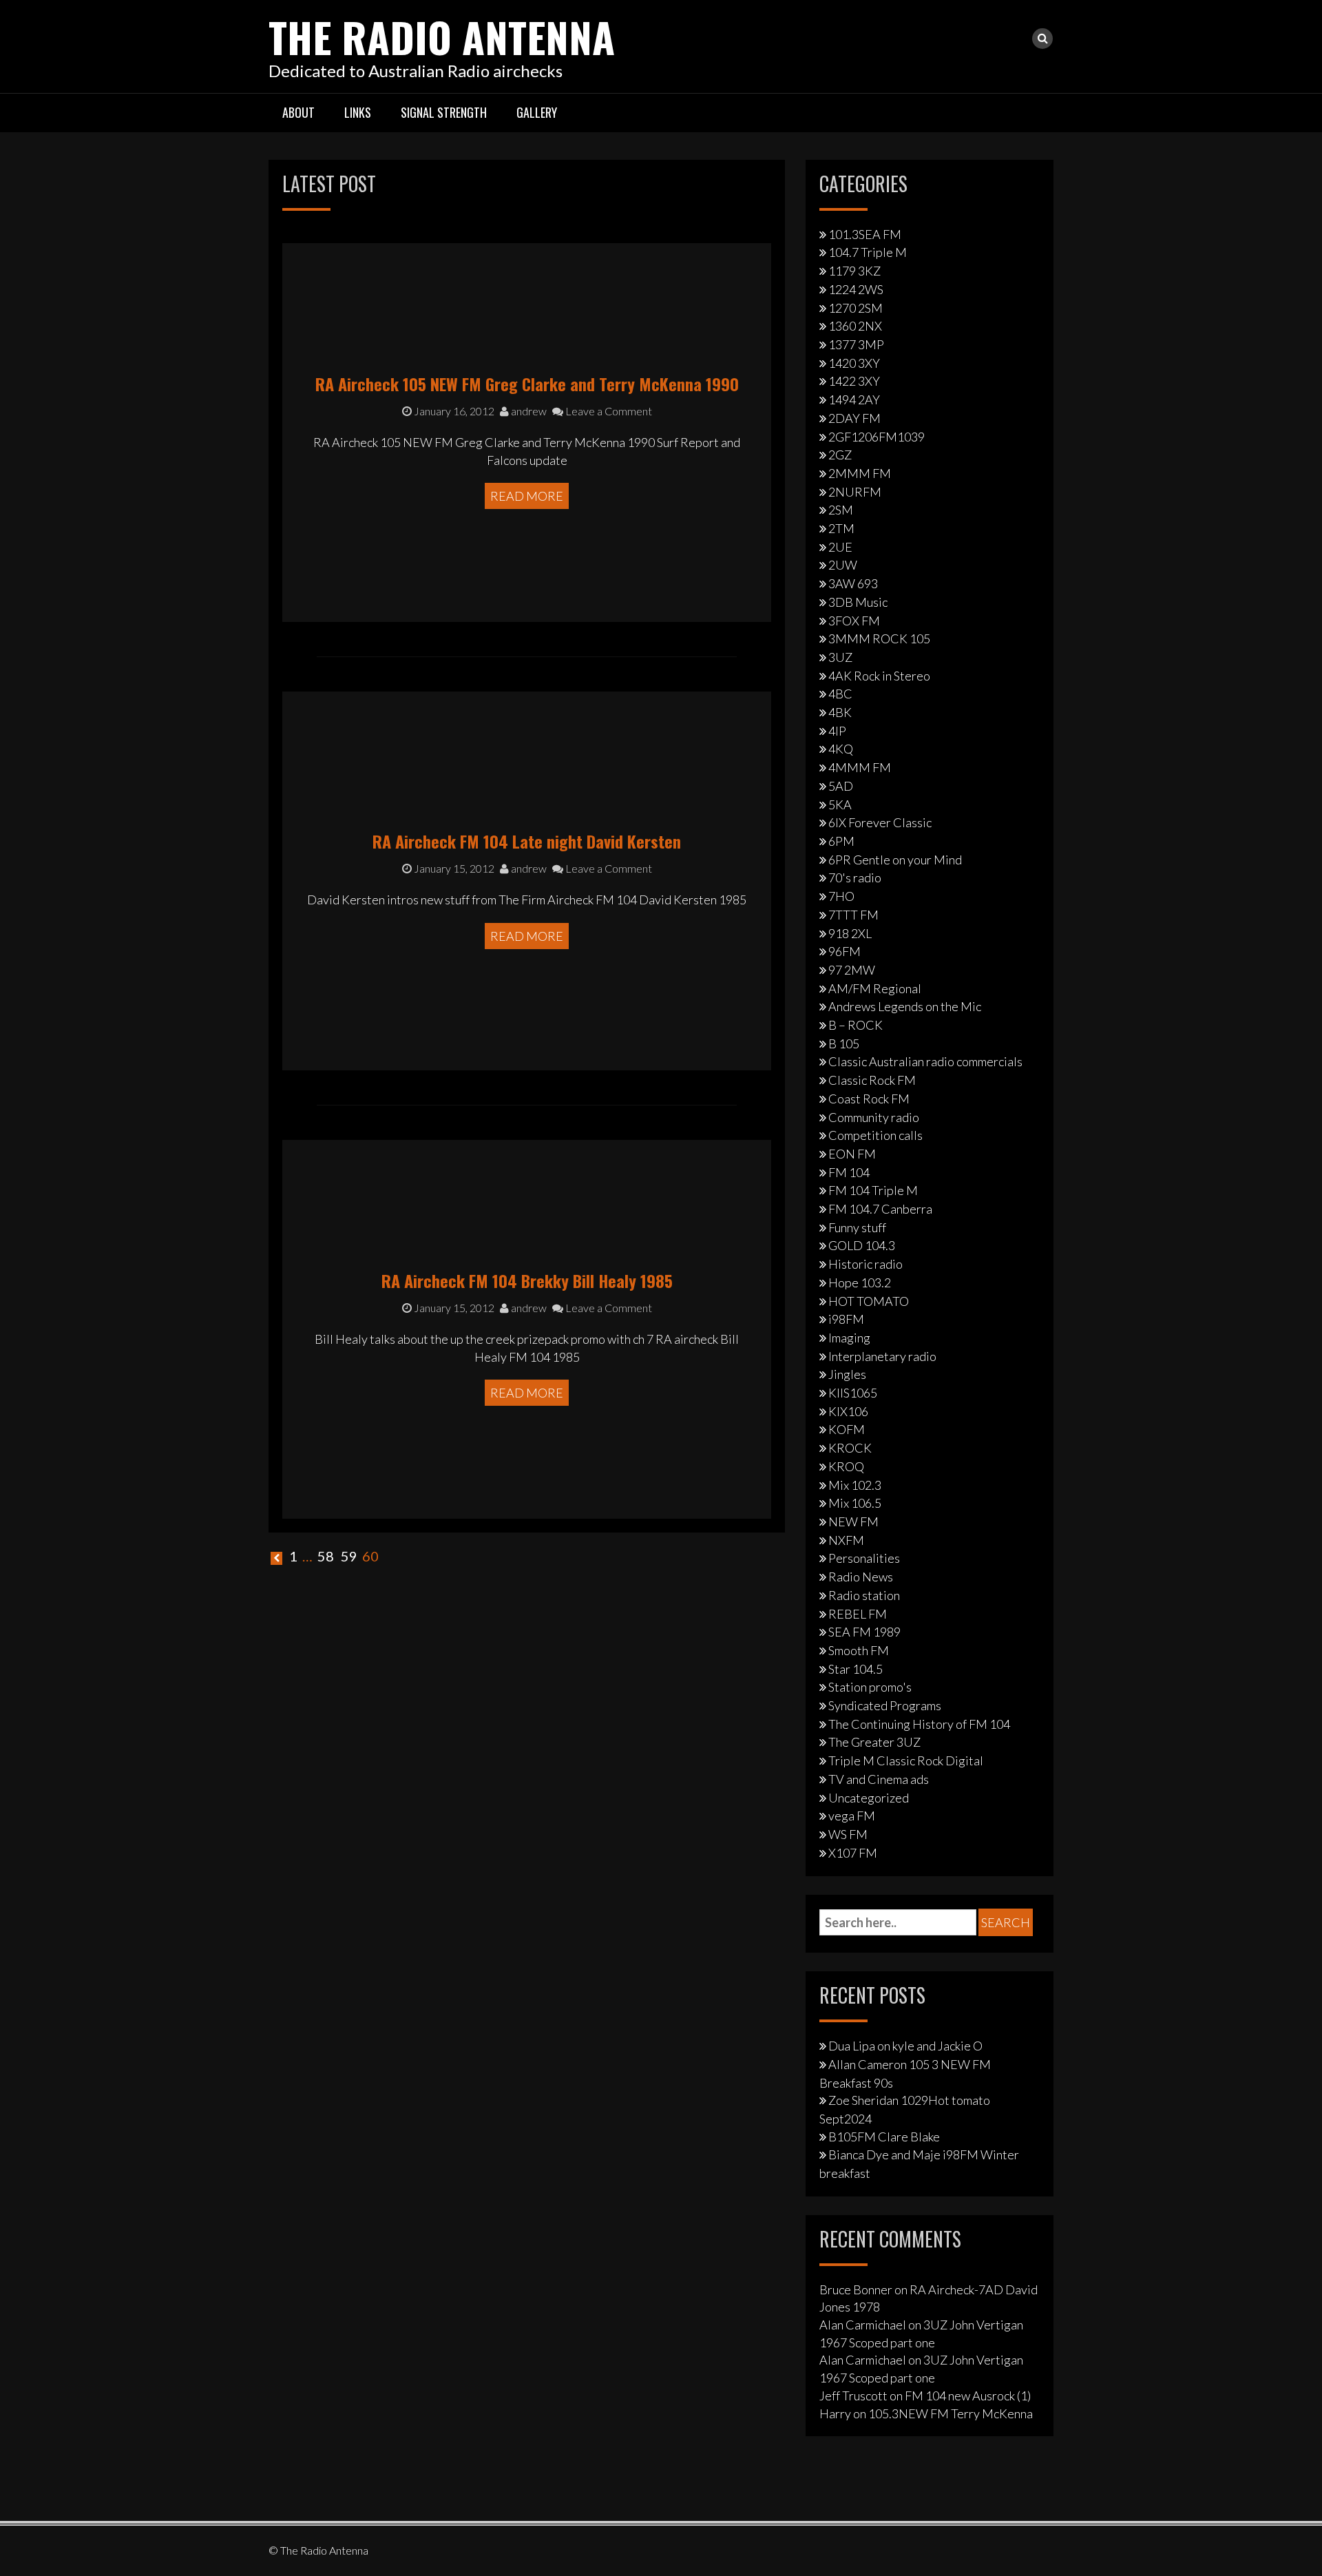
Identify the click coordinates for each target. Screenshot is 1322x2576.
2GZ (840, 455)
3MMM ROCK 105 (879, 638)
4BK (840, 712)
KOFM (847, 1429)
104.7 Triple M (868, 252)
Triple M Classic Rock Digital (906, 1760)
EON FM (852, 1154)
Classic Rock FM (872, 1080)
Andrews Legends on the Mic (905, 1006)
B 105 (844, 1043)
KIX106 (848, 1411)
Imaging (849, 1338)
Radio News (861, 1577)
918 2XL (850, 933)
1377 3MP (856, 344)
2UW (843, 565)
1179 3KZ (854, 271)
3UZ (840, 657)
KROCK (850, 1448)
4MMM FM (860, 767)
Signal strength (444, 112)
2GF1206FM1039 (877, 437)
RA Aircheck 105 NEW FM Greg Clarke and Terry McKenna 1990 (527, 384)
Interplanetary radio (882, 1356)
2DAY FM (854, 418)
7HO (841, 896)
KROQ (846, 1466)
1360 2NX (855, 326)
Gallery (537, 112)
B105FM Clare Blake (884, 2137)
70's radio (855, 877)
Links (358, 112)
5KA (840, 804)
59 (349, 1556)
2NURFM (855, 492)
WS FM (848, 1834)
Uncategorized (869, 1798)
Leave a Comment (608, 411)
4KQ (841, 749)
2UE (840, 547)
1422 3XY (854, 381)
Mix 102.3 (855, 1485)
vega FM (852, 1816)
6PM (841, 841)
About (298, 112)
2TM (841, 528)
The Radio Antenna (442, 36)
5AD (841, 786)
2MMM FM (860, 473)
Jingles (847, 1374)
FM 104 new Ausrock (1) (968, 2396)
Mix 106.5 (855, 1503)
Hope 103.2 (860, 1282)
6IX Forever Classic (880, 822)
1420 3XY (854, 363)
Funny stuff (857, 1227)
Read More (527, 496)
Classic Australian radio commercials (925, 1061)
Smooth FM (859, 1650)
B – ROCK (856, 1025)
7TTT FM (853, 915)
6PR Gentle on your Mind (895, 860)
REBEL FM (858, 1614)
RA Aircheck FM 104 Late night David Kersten (527, 841)
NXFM (846, 1540)
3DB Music (858, 602)
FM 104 (849, 1172)
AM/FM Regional (875, 988)
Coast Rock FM (869, 1099)
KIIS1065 (853, 1393)
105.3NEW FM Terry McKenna (951, 2413)
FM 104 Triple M (873, 1190)
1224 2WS (856, 289)
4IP (837, 731)
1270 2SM (856, 308)
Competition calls (875, 1135)
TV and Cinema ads (879, 1779)
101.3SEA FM (865, 234)
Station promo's (870, 1687)
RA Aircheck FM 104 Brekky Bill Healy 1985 (527, 1280)
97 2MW (852, 970)
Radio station (864, 1595)
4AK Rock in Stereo (879, 676)
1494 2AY (854, 399)
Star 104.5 (856, 1669)
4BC (840, 694)
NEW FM (853, 1521)
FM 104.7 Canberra (880, 1209)
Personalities (864, 1558)
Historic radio (865, 1264)
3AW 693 (853, 583)
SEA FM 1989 (864, 1632)
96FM (844, 951)
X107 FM (853, 1853)
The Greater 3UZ (874, 1742)
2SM (841, 510)
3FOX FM (854, 621)
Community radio (874, 1117)
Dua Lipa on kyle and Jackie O (905, 2046)
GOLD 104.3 (862, 1245)
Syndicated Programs (885, 1705)
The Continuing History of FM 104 (919, 1724)
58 (326, 1556)
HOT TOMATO (869, 1301)
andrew (528, 411)
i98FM (846, 1319)
